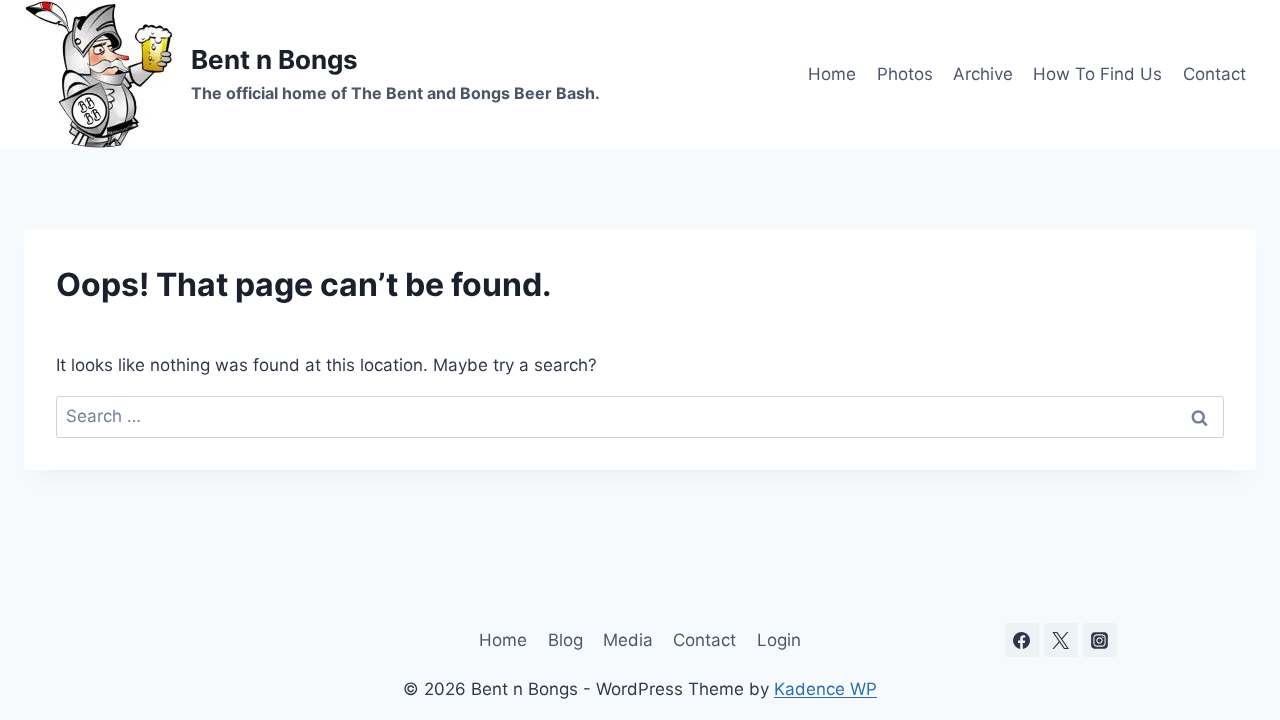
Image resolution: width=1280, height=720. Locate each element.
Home (832, 74)
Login (779, 640)
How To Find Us (1097, 74)
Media (628, 640)
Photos (905, 74)
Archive (983, 74)
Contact (1214, 74)
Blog (565, 640)
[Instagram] (1100, 640)
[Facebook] (1022, 640)
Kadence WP (825, 689)
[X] (1061, 640)
